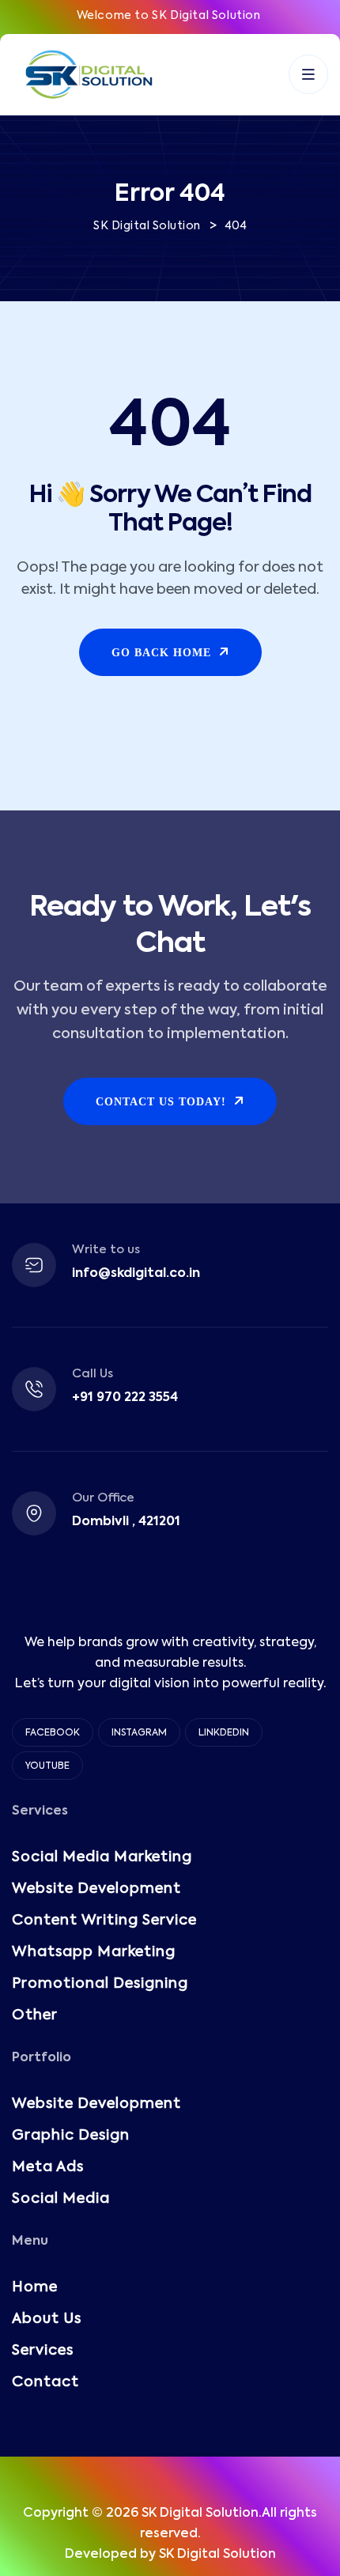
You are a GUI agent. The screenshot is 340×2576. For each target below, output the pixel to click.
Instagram (139, 1733)
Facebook (53, 1733)
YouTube (47, 1766)
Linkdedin (224, 1733)
